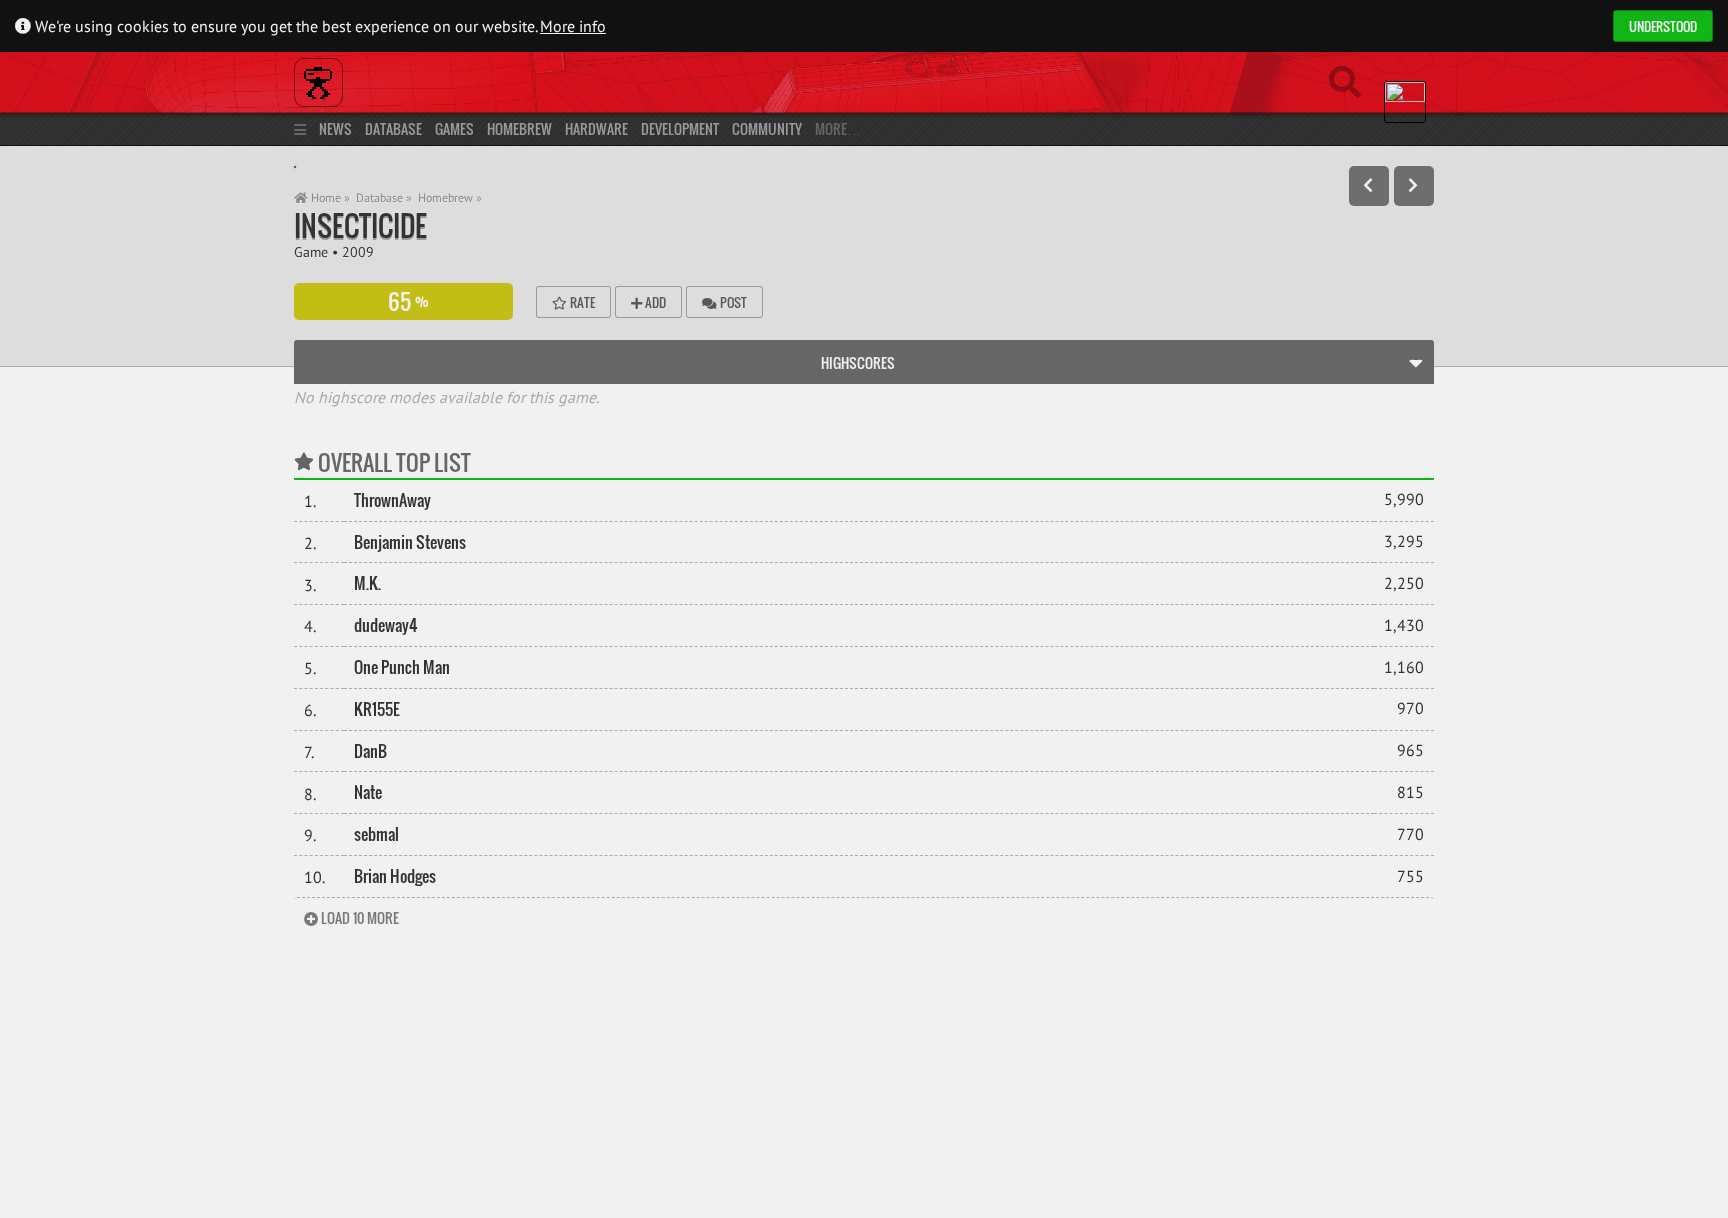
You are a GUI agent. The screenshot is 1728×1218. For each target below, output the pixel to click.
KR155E (377, 709)
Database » (384, 197)
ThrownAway (392, 500)
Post (732, 302)
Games (454, 128)
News (335, 128)
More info (573, 26)
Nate (368, 792)
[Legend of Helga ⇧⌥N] (1414, 186)
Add (654, 302)
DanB (370, 751)
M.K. (367, 583)
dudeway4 (386, 625)
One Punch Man (402, 667)
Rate (581, 302)
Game (311, 251)
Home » (329, 197)
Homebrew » (450, 197)
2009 (358, 251)
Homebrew (519, 128)
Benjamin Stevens (410, 542)
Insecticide (360, 225)
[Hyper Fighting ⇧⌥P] (1369, 186)
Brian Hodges (395, 876)
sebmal (376, 834)
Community (767, 128)
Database (393, 128)
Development (680, 128)
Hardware (596, 128)
